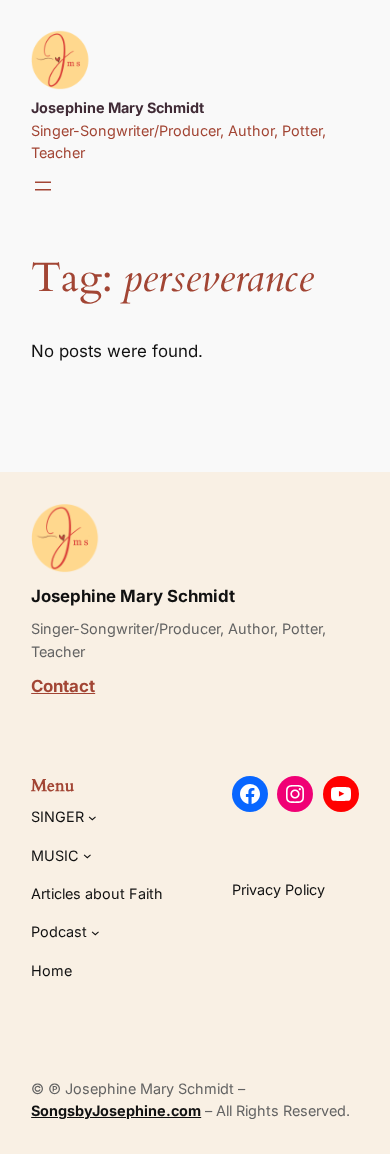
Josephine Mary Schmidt (117, 107)
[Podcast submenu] (95, 932)
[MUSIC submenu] (87, 855)
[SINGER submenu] (92, 817)
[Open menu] (43, 186)
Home (51, 970)
